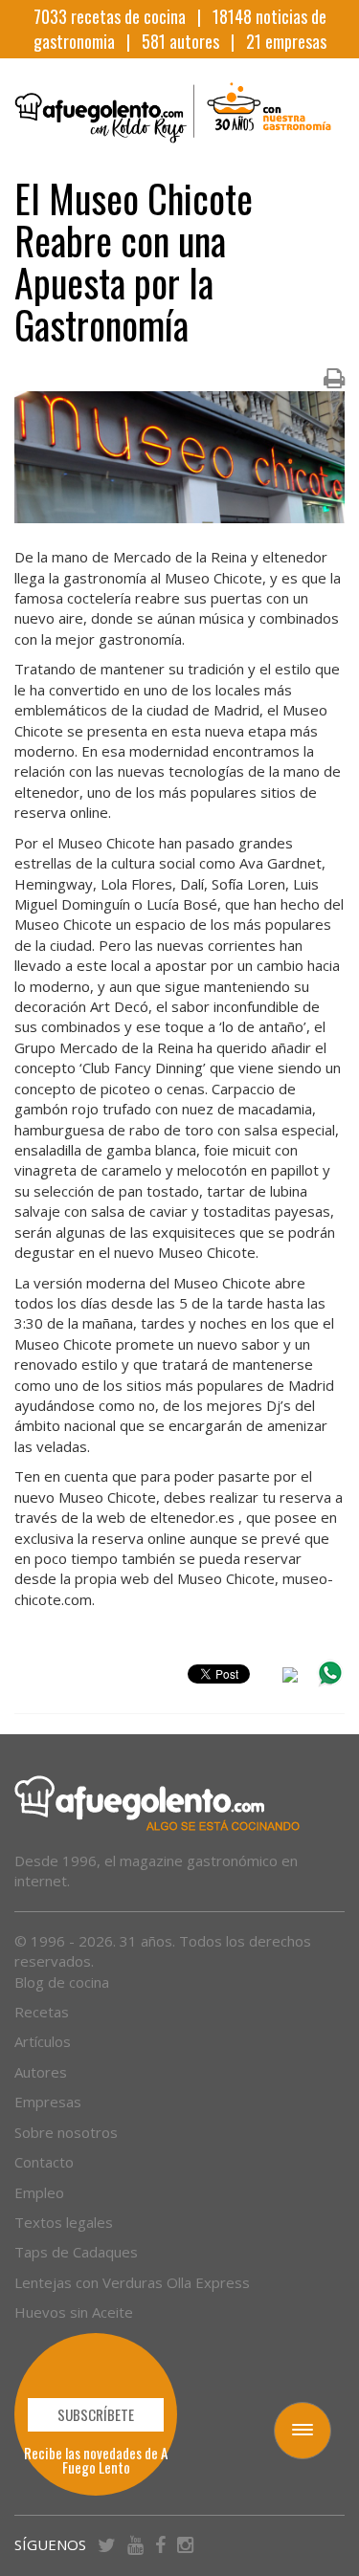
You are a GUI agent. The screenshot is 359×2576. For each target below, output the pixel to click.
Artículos (43, 2041)
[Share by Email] (290, 1678)
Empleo (39, 2192)
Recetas (42, 2012)
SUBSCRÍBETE (96, 2414)
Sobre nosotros (66, 2132)
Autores (41, 2072)
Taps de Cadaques (76, 2252)
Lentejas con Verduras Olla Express (132, 2282)
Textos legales (64, 2222)
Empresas (48, 2102)
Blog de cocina (62, 1982)
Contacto (44, 2162)
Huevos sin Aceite (74, 2312)
